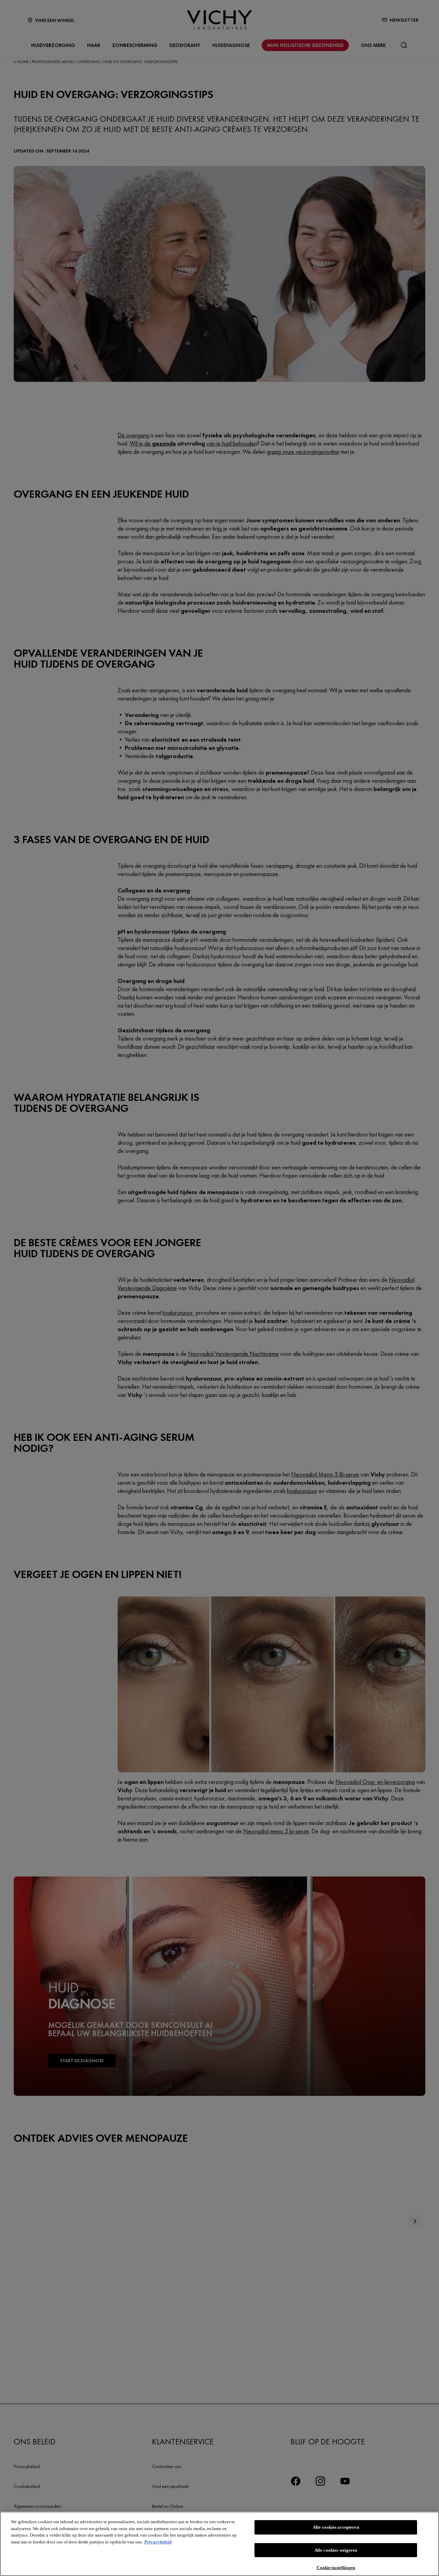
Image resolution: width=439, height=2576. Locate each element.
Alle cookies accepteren (336, 2527)
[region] (219, 2544)
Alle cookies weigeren (336, 2550)
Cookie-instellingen (336, 2567)
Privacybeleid (158, 2542)
